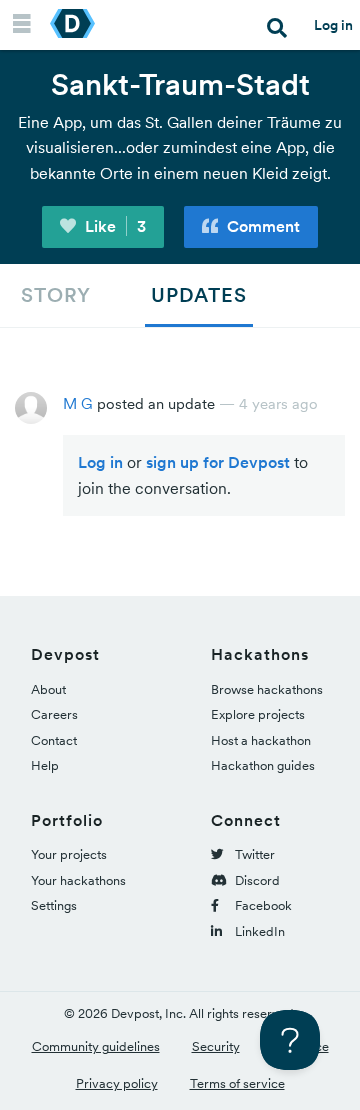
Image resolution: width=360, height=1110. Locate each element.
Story (56, 295)
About (48, 689)
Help (45, 765)
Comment (261, 226)
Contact (54, 740)
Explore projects (258, 714)
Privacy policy (117, 1083)
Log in (333, 25)
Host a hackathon (261, 740)
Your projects (69, 854)
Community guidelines (96, 1046)
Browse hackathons (267, 689)
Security (216, 1046)
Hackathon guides (263, 765)
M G (78, 403)
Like (113, 226)
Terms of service (237, 1083)
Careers (54, 714)
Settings (54, 905)
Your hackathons (78, 880)
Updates (199, 295)
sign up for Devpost (218, 462)
